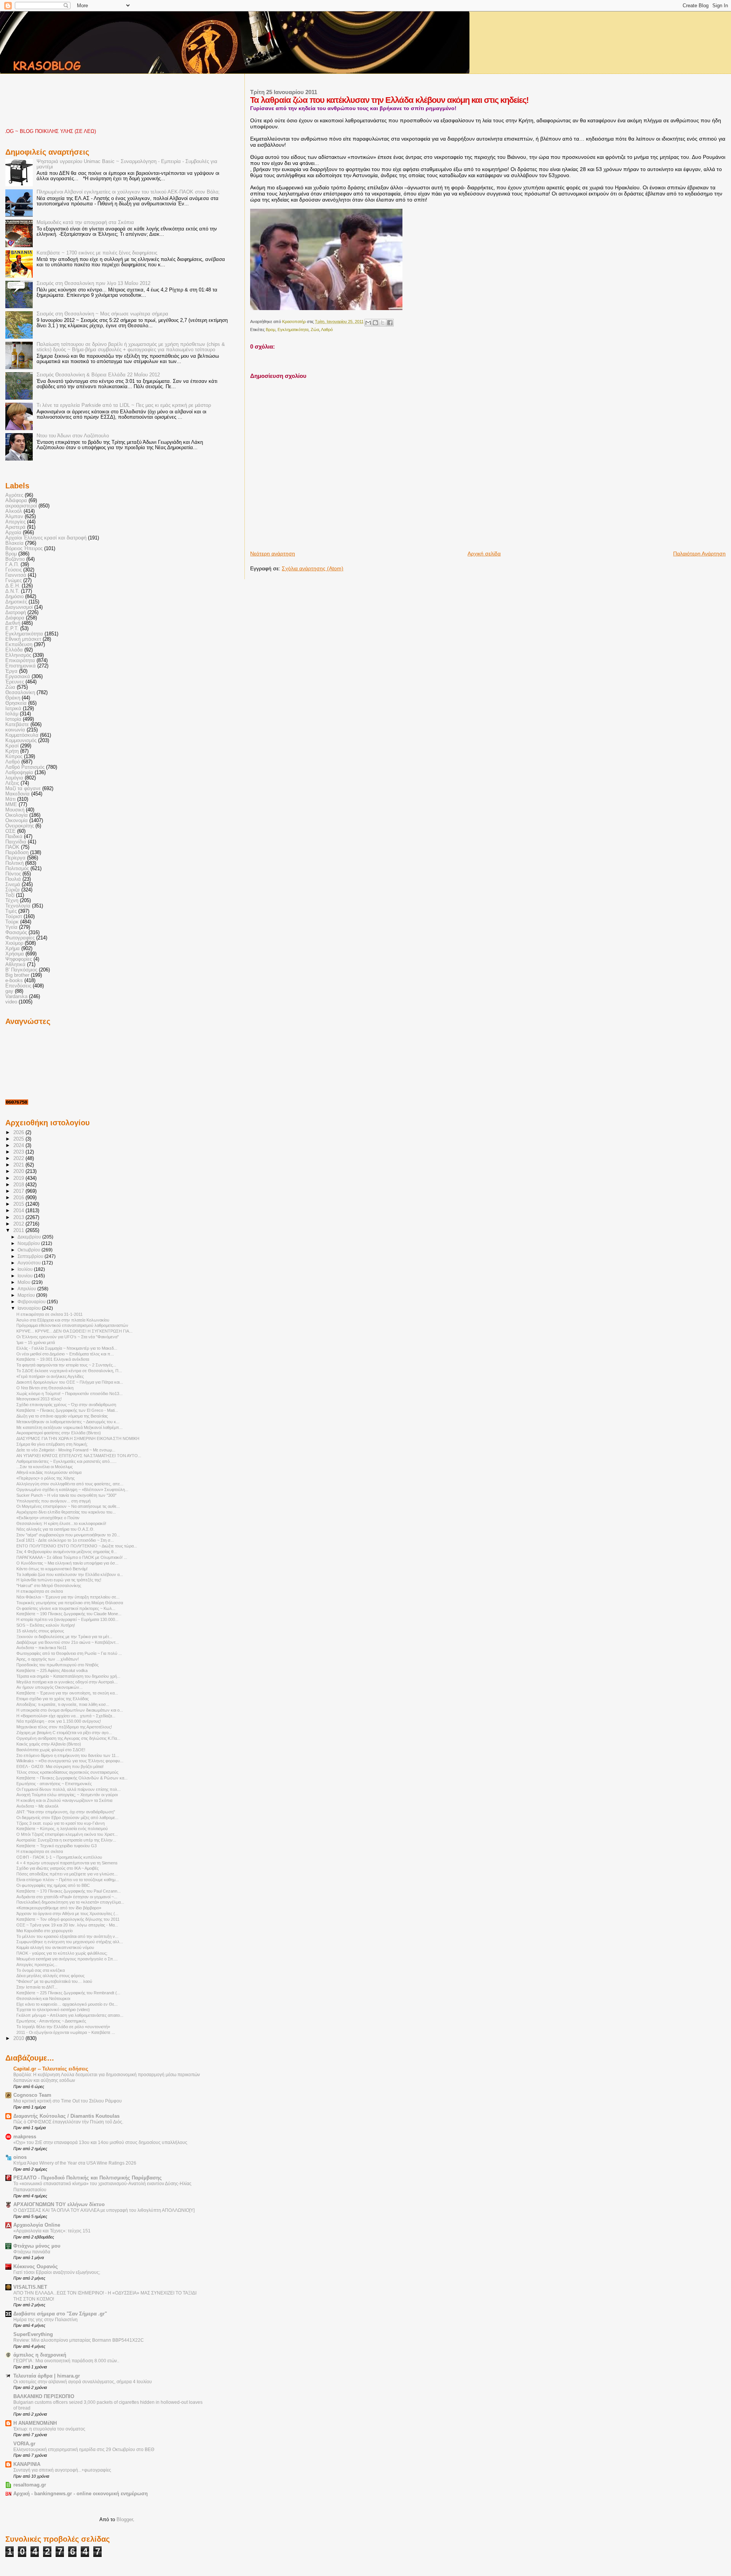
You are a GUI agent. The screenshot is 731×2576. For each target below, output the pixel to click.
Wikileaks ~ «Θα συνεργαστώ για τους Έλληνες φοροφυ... (70, 1761)
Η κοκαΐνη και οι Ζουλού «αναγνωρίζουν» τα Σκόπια (64, 1800)
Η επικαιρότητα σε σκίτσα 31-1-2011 (49, 1314)
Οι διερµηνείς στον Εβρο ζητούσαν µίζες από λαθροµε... (67, 1818)
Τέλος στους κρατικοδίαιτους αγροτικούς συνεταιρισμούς (67, 1772)
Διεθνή (13, 623)
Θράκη (13, 698)
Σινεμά (13, 885)
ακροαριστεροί (21, 506)
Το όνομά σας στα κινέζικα (41, 1970)
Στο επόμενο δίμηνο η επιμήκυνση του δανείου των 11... (68, 1755)
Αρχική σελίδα (484, 554)
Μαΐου (25, 1282)
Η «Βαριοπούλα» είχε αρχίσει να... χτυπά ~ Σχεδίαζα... (66, 1716)
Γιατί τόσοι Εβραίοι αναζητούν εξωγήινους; (57, 2272)
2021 (19, 1165)
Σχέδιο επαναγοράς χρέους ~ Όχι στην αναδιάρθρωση (66, 1405)
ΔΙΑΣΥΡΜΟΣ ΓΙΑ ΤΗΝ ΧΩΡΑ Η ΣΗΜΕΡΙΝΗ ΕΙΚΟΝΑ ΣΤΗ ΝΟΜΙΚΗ (78, 1438)
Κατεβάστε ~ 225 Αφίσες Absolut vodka (52, 1670)
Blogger (125, 2519)
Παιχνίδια (16, 842)
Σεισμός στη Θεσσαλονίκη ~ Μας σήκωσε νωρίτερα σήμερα (102, 314)
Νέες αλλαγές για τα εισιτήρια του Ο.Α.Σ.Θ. (55, 1529)
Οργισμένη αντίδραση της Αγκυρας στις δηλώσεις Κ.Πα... (68, 1738)
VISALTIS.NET (30, 2287)
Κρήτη (12, 751)
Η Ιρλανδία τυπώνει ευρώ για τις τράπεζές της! (59, 1580)
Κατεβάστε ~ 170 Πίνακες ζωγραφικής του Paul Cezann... (69, 1891)
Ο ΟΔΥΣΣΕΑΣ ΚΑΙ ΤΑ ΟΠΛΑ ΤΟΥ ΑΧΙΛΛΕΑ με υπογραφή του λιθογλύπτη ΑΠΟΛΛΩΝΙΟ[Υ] (104, 2210)
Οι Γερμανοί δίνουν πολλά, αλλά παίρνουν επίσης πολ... (69, 1789)
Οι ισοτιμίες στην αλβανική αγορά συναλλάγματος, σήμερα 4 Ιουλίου (83, 2382)
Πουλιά (13, 879)
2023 (19, 1152)
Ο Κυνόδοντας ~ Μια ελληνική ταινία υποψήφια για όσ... (67, 1563)
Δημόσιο (14, 597)
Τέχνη (12, 901)
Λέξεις (12, 783)
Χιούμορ (14, 943)
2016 (19, 1198)
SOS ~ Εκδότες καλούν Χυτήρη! (46, 1625)
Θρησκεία (16, 703)
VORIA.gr (24, 2444)
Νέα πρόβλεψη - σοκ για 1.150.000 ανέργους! (59, 1721)
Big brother (17, 975)
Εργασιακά (18, 677)
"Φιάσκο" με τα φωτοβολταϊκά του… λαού (54, 1981)
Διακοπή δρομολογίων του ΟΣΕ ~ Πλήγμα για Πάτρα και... (70, 1382)
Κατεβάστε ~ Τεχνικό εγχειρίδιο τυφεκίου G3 (57, 1846)
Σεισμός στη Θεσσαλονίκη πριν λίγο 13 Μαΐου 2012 (93, 283)
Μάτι (10, 799)
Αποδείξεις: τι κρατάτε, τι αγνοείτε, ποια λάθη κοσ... (63, 1704)
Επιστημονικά (21, 666)
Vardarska (16, 997)
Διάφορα (15, 618)
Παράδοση (17, 853)
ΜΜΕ (11, 805)
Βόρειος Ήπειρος (24, 549)
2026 (19, 1133)
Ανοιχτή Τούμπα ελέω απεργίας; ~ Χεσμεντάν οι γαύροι (67, 1795)
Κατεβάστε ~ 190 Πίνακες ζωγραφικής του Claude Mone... (69, 1614)
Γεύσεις (14, 570)
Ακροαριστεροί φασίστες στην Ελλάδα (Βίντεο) (59, 1433)
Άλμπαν (14, 517)
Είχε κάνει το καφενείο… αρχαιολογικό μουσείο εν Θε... (67, 2004)
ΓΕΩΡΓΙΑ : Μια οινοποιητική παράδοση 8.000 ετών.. (66, 2361)
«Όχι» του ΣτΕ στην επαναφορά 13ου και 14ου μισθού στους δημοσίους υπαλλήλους (100, 2142)
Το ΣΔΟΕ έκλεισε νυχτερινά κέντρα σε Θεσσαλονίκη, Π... (69, 1371)
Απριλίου (27, 1289)
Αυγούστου (30, 1263)
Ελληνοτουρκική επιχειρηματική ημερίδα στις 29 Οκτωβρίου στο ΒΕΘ (84, 2450)
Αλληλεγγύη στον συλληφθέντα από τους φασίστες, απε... (70, 1484)
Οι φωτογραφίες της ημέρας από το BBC (53, 1885)
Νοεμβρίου (29, 1243)
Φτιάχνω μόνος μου (37, 2246)
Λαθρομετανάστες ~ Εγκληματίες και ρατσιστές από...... (66, 1461)
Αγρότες (14, 495)
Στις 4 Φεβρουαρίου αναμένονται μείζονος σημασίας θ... (67, 1552)
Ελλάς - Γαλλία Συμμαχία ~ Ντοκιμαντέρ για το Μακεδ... (67, 1348)
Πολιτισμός (17, 869)
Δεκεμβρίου (30, 1237)
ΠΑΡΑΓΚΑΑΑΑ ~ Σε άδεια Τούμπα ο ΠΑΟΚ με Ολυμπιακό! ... (72, 1557)
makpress (25, 2137)
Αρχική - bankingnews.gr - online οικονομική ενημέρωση (81, 2494)
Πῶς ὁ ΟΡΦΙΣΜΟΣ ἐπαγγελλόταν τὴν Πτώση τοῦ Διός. (68, 2122)
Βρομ (271, 330)
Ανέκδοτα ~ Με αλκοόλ (38, 1806)
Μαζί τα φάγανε (23, 789)
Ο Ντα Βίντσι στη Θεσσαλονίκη (45, 1388)
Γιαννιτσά (16, 575)
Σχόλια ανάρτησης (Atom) (313, 568)
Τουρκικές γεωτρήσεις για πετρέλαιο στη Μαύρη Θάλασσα (70, 1603)
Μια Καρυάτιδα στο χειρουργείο (45, 1931)
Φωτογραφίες (20, 938)
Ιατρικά (13, 709)
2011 (19, 1230)
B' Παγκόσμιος (21, 970)
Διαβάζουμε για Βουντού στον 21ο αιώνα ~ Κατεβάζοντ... (68, 1642)
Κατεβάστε (17, 725)
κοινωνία (15, 730)
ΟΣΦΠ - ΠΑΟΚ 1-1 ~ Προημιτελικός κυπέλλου (59, 1857)
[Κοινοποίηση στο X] (383, 323)
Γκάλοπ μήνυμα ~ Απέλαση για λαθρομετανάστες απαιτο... (70, 2015)
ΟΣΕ (10, 831)
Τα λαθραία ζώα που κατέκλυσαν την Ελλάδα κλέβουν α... (70, 1574)
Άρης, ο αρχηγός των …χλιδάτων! (48, 1659)
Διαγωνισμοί (19, 607)
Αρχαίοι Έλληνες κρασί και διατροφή (46, 538)
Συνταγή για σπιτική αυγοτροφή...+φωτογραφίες (62, 2470)
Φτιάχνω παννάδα (32, 2252)
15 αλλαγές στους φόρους (40, 1631)
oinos (20, 2157)
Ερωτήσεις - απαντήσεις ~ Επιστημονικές (54, 1784)
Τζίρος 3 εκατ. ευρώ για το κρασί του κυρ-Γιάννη (61, 1823)
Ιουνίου (26, 1276)
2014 (19, 1211)
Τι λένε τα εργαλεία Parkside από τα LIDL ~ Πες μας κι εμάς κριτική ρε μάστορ (124, 405)
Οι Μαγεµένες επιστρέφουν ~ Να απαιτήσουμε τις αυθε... (68, 1506)
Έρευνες (15, 682)
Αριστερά (15, 527)
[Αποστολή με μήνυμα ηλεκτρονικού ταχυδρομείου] (368, 323)
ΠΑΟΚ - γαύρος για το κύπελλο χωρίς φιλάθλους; (62, 1953)
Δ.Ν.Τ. (12, 591)
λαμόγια (14, 778)
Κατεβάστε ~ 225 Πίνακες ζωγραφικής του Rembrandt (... (68, 1993)
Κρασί (12, 746)
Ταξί (10, 895)
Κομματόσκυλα (22, 735)
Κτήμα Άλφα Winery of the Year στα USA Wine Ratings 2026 (75, 2163)
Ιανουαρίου (30, 1308)
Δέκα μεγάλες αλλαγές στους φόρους (50, 1976)
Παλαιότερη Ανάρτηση (699, 554)
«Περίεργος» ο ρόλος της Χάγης (45, 1478)
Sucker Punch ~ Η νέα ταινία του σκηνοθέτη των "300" (66, 1495)
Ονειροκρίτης (20, 826)
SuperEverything (33, 2334)
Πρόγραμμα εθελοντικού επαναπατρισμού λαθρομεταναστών (72, 1325)
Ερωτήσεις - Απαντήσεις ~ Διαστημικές (51, 2021)
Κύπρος (14, 757)
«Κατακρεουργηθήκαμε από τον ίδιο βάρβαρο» (59, 1908)
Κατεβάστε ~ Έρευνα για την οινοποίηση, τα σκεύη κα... (67, 1693)
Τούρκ (12, 922)
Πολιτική (14, 863)
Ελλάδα (14, 650)
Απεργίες (15, 522)
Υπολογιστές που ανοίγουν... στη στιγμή (53, 1501)
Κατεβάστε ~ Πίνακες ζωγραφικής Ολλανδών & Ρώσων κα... (72, 1778)
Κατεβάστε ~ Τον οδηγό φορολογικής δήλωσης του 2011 (68, 1919)
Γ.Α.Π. (12, 565)
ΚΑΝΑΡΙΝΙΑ (27, 2464)
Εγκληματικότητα (293, 330)
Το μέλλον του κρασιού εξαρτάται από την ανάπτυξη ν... (67, 1936)
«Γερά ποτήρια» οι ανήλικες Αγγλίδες (50, 1376)
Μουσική (15, 810)
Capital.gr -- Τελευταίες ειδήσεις (51, 2069)
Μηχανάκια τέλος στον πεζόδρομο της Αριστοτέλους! (64, 1727)
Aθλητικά (15, 965)
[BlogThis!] (375, 323)
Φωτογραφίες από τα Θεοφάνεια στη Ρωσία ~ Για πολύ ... (69, 1653)
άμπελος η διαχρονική (40, 2355)
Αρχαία (13, 533)
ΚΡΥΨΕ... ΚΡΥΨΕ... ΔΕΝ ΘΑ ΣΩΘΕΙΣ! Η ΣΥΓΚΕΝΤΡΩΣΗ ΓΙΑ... (74, 1331)
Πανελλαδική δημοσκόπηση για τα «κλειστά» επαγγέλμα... (70, 1902)
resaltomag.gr (30, 2485)
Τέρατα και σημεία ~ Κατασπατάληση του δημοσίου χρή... (68, 1676)
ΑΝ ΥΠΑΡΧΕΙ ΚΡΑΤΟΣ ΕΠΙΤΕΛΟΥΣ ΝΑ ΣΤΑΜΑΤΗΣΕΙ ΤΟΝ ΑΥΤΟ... (79, 1456)
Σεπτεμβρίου (31, 1256)
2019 (19, 1178)
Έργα (11, 671)
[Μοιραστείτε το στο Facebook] (390, 323)
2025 (19, 1139)
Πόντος (13, 874)
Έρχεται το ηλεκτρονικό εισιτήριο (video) (53, 2010)
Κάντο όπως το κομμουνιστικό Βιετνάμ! (52, 1569)
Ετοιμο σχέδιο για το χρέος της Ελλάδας (53, 1699)
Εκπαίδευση (19, 645)
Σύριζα (13, 890)
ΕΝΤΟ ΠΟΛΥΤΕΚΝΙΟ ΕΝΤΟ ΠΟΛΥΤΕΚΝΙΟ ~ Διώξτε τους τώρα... (77, 1546)
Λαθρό (327, 330)
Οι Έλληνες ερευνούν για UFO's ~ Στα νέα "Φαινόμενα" (68, 1337)
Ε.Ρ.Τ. (12, 629)
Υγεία (11, 927)
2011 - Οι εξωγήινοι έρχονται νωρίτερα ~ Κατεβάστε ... (66, 2032)
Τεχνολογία (18, 906)
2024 (19, 1146)
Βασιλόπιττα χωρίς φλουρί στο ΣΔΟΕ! (51, 1750)
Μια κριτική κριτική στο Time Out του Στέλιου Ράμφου (68, 2101)
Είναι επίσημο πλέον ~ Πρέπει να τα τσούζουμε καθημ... (68, 1880)
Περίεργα (15, 858)
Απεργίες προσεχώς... (37, 1965)
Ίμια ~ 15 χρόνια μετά (36, 1342)
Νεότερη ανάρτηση (273, 554)
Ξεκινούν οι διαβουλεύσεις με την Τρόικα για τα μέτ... (64, 1637)
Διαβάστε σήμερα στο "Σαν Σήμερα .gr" (60, 2314)
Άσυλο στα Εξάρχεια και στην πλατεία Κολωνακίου (63, 1320)
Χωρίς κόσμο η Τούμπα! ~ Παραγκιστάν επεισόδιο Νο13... (69, 1394)
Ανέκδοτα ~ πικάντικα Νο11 (41, 1648)
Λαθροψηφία (19, 773)
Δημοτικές (16, 602)
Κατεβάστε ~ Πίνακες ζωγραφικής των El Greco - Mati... (67, 1410)
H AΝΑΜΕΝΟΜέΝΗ (35, 2423)
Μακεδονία (18, 794)
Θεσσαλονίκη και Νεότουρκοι (43, 1998)
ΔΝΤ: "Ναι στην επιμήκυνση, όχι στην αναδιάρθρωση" (66, 1812)
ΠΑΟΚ (12, 847)
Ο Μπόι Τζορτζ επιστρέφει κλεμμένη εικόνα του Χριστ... (67, 1834)
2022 (19, 1158)
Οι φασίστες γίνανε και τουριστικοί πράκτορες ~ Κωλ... (66, 1608)
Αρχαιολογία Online (37, 2225)
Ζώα (315, 330)
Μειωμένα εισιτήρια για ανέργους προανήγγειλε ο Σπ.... (67, 1959)
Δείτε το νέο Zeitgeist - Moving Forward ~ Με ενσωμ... (66, 1450)
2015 (19, 1204)
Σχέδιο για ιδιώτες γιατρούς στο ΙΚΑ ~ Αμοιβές (57, 1868)
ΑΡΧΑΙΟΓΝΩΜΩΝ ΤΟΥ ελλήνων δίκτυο (59, 2205)
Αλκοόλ (14, 511)
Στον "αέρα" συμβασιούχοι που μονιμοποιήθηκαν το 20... (68, 1535)
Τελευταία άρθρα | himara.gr (47, 2376)
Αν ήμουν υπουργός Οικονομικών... (49, 1687)
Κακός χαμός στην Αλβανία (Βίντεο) (49, 1744)
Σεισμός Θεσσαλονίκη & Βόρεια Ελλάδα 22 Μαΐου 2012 (98, 375)
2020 (19, 1171)
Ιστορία (13, 719)
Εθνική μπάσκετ (23, 639)
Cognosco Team (32, 2095)
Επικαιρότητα (20, 661)
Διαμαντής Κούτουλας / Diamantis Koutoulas (66, 2116)
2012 (19, 1224)
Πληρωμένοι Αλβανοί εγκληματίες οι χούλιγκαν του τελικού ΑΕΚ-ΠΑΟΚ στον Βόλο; (128, 192)
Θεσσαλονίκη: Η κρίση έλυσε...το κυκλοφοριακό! (61, 1523)
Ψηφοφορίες (19, 959)
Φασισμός (16, 933)
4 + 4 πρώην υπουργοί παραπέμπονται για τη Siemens (67, 1863)
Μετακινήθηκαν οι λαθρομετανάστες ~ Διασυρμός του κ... (68, 1422)
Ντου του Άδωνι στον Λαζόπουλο (73, 436)
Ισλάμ (12, 714)
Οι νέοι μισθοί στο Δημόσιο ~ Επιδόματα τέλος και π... (65, 1354)
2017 (19, 1191)
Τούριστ (14, 917)
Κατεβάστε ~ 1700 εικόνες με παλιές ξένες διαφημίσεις (97, 253)
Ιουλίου (26, 1269)
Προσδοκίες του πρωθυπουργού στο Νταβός (57, 1665)
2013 (19, 1218)
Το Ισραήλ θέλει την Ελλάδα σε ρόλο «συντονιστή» (63, 2027)
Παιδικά (14, 837)
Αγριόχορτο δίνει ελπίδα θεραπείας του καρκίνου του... (66, 1512)
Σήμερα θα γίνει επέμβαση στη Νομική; (52, 1444)
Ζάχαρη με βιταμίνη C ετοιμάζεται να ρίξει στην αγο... (64, 1733)
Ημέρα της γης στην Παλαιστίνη (45, 2320)
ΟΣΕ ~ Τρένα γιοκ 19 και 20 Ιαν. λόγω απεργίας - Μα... (67, 1925)
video (11, 1002)
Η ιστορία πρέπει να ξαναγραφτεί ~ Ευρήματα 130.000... (67, 1619)
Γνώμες (14, 581)
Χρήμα (13, 949)
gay (9, 991)
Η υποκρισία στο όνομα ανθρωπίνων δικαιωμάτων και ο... (70, 1710)
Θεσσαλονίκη (20, 693)
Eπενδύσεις (18, 986)
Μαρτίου (27, 1295)
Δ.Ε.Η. (13, 586)
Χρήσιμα (15, 954)
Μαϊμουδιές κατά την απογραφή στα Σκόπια (85, 222)
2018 (19, 1185)
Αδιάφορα (16, 501)
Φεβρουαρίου (32, 1302)
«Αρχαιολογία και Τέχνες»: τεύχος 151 (52, 2231)
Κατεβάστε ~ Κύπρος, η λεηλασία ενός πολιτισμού (62, 1829)
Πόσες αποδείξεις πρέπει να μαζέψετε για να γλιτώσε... (67, 1874)
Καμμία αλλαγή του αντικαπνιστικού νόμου (55, 1947)
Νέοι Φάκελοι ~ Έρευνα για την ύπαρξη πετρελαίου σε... (68, 1597)
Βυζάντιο (15, 559)
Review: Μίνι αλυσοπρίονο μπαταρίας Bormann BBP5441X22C (79, 2340)
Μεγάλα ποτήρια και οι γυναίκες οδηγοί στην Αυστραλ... (67, 1682)
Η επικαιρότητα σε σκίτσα (40, 1591)
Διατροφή (16, 613)
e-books (14, 981)
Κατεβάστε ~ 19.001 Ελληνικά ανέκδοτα (53, 1359)
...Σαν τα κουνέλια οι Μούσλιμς (45, 1467)
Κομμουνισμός (21, 741)
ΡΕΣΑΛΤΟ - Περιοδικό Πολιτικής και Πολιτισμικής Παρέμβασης (88, 2178)
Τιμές (11, 911)
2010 (19, 2038)
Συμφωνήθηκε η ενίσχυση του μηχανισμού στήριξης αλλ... (70, 1942)
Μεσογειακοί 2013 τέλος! (39, 1399)
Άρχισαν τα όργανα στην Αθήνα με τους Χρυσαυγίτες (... (67, 1914)
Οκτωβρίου (30, 1250)
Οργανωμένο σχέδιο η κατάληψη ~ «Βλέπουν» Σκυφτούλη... (72, 1490)
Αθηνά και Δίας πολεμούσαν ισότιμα (49, 1472)
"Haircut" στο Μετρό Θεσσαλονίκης (49, 1586)
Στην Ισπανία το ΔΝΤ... (37, 1987)
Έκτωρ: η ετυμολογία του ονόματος (49, 2429)
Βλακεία (14, 543)
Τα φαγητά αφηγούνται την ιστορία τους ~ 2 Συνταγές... (66, 1365)
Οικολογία (17, 815)
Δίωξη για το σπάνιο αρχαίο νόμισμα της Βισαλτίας (62, 1416)
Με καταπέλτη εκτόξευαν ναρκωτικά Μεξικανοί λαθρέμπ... (69, 1427)
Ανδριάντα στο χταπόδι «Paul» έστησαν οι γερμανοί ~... (67, 1897)
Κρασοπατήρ (294, 322)
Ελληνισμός (18, 655)
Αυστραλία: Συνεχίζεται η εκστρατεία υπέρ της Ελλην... (66, 1840)
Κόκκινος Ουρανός (36, 2267)
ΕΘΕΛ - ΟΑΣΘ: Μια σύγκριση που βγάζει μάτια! (60, 1766)
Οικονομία (17, 821)
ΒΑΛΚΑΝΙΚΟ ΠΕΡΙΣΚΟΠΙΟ (44, 2397)
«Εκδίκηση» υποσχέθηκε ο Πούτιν (48, 1518)
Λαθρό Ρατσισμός (25, 767)
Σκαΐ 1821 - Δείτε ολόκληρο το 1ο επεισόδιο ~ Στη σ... (65, 1540)
